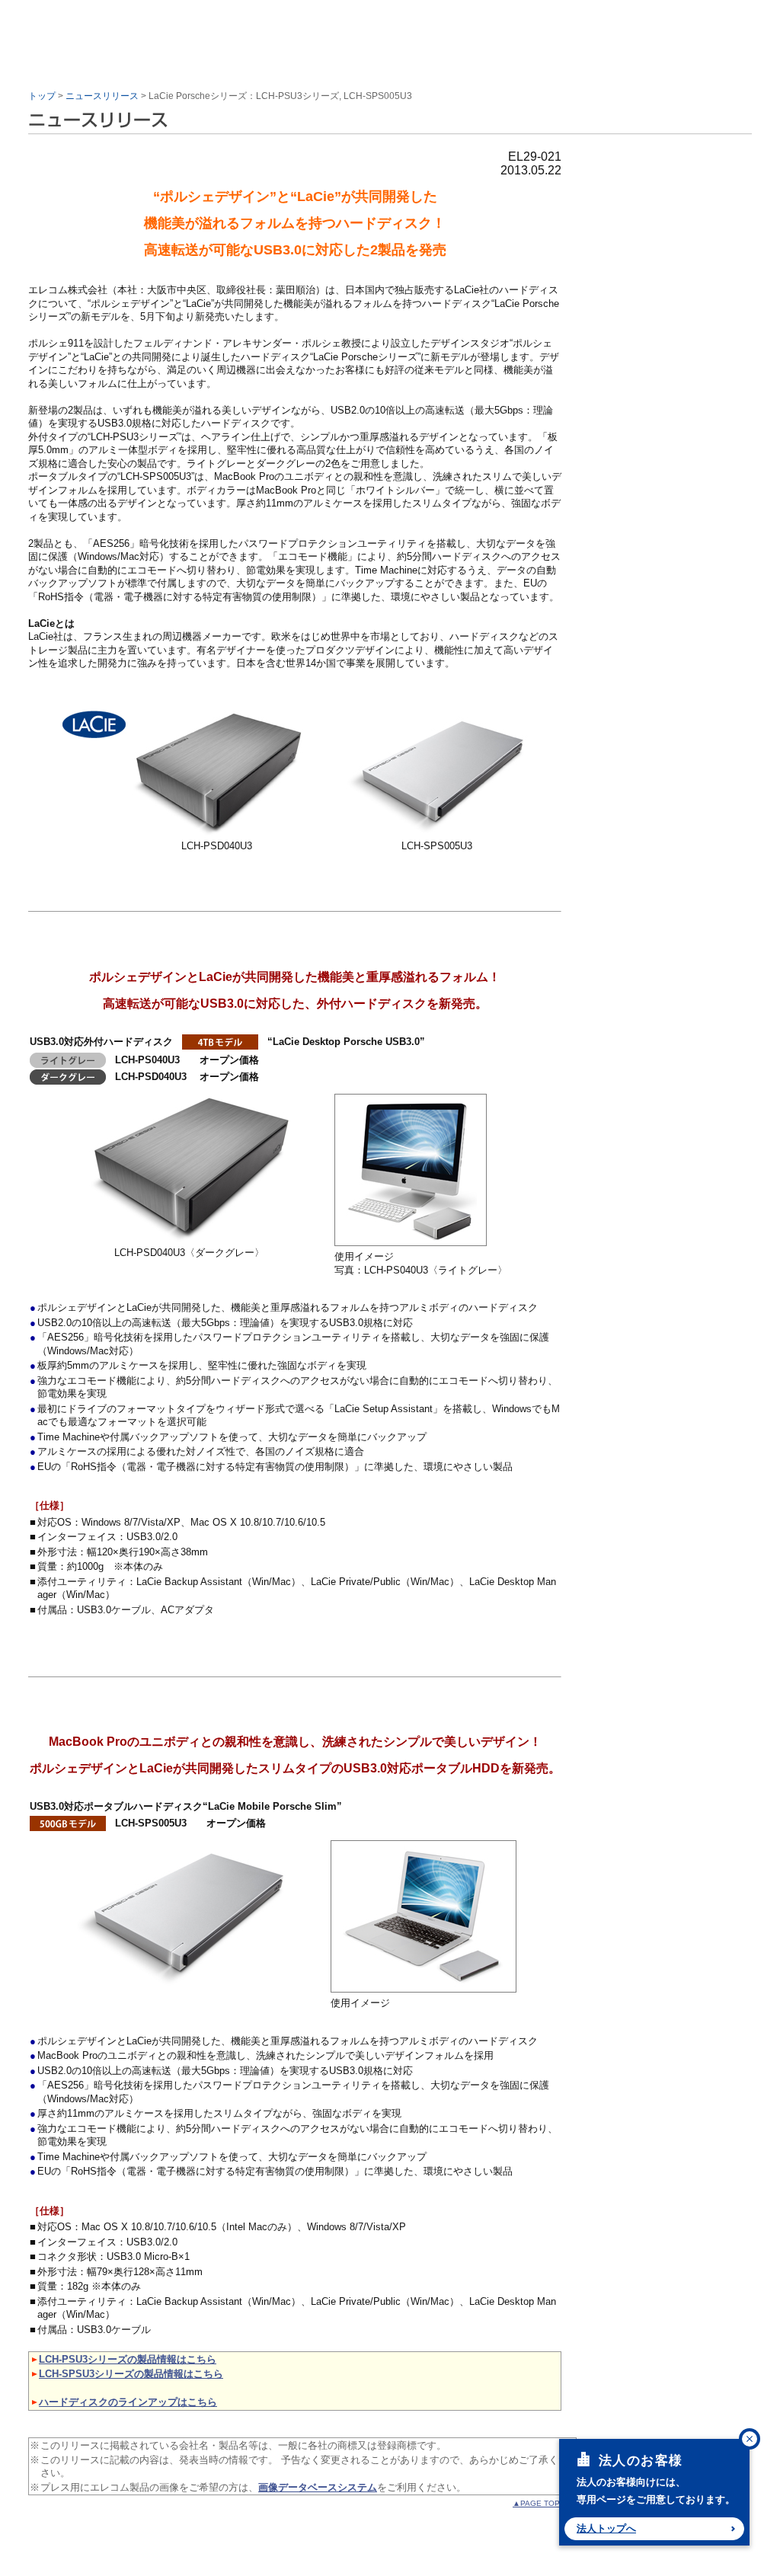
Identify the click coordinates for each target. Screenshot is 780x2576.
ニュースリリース (102, 96)
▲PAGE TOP (536, 2503)
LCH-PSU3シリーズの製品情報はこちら (128, 2359)
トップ (42, 96)
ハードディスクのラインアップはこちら (128, 2402)
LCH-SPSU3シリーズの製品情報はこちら (131, 2374)
